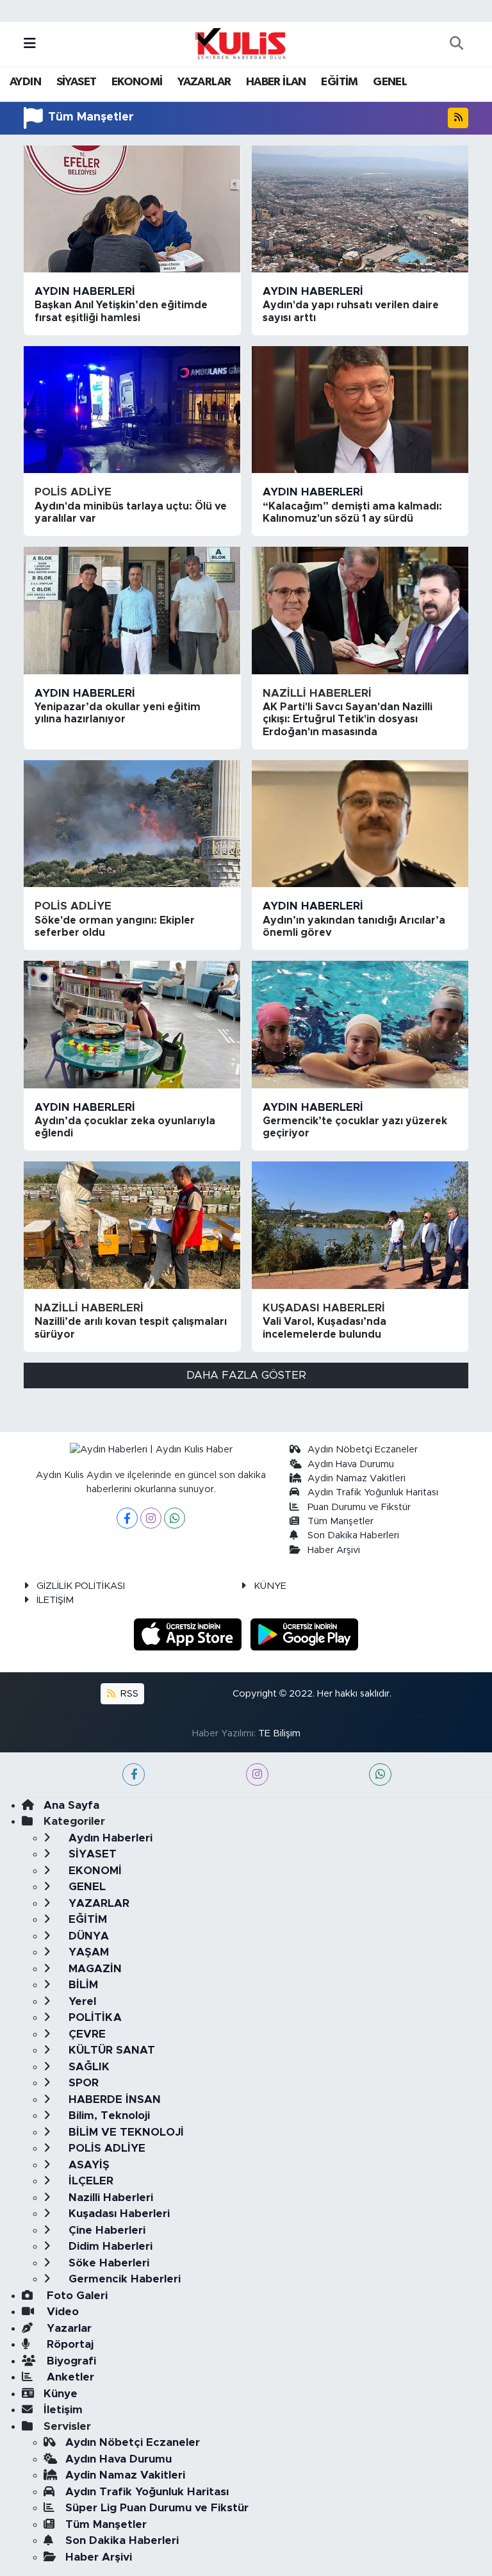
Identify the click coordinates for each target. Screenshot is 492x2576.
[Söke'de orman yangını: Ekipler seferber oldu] (132, 824)
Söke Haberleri (107, 2263)
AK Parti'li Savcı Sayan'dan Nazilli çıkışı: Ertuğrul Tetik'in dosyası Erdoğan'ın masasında (348, 719)
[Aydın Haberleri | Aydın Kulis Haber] (240, 43)
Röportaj (69, 2344)
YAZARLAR (204, 82)
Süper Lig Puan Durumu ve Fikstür (157, 2508)
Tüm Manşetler (340, 1521)
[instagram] (257, 1774)
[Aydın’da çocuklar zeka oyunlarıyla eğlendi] (132, 1024)
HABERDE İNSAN (113, 2099)
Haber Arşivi (334, 1550)
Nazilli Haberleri (317, 693)
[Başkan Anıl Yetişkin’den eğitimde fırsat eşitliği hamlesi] (132, 209)
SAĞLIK (87, 2067)
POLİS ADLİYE (73, 492)
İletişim (63, 2410)
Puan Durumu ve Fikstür (359, 1507)
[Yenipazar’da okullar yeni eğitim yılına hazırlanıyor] (132, 610)
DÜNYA (87, 1936)
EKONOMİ (137, 82)
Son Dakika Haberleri (353, 1535)
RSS (128, 1694)
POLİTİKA (94, 2017)
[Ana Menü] (30, 44)
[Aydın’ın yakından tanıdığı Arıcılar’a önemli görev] (360, 824)
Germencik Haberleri (123, 2279)
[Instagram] (151, 1518)
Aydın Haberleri (85, 291)
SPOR (82, 2083)
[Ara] (456, 44)
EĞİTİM (339, 82)
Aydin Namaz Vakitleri (357, 1478)
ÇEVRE (86, 2034)
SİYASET (77, 82)
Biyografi (70, 2361)
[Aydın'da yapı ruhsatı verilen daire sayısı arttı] (360, 209)
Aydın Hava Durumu (351, 1464)
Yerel (81, 2001)
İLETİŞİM (55, 1600)
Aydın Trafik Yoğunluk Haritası (373, 1492)
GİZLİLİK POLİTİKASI (81, 1586)
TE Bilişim (279, 1733)
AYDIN (25, 82)
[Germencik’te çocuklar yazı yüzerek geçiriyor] (360, 1024)
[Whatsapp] (175, 1518)
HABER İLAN (276, 82)
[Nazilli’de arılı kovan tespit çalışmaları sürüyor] (132, 1225)
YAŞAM (87, 1952)
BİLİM (82, 1985)
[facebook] (134, 1774)
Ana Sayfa (71, 1805)
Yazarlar (68, 2328)
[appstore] (190, 1634)
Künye (61, 2394)
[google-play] (305, 1634)
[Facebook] (127, 1518)
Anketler (69, 2377)
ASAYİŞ (87, 2165)
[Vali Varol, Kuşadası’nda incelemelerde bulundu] (360, 1225)
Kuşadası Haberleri (324, 1308)
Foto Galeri (76, 2296)
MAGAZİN (94, 1969)
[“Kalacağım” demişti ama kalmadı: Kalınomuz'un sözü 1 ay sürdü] (360, 410)
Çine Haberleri (105, 2230)
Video (61, 2312)
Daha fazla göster (246, 1375)
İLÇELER (89, 2181)
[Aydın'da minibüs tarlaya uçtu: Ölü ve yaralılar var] (132, 410)
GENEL (390, 82)
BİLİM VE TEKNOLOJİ (125, 2132)
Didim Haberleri (109, 2246)
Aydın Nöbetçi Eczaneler (363, 1450)
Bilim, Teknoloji (108, 2115)
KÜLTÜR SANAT (110, 2050)
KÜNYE (270, 1586)
